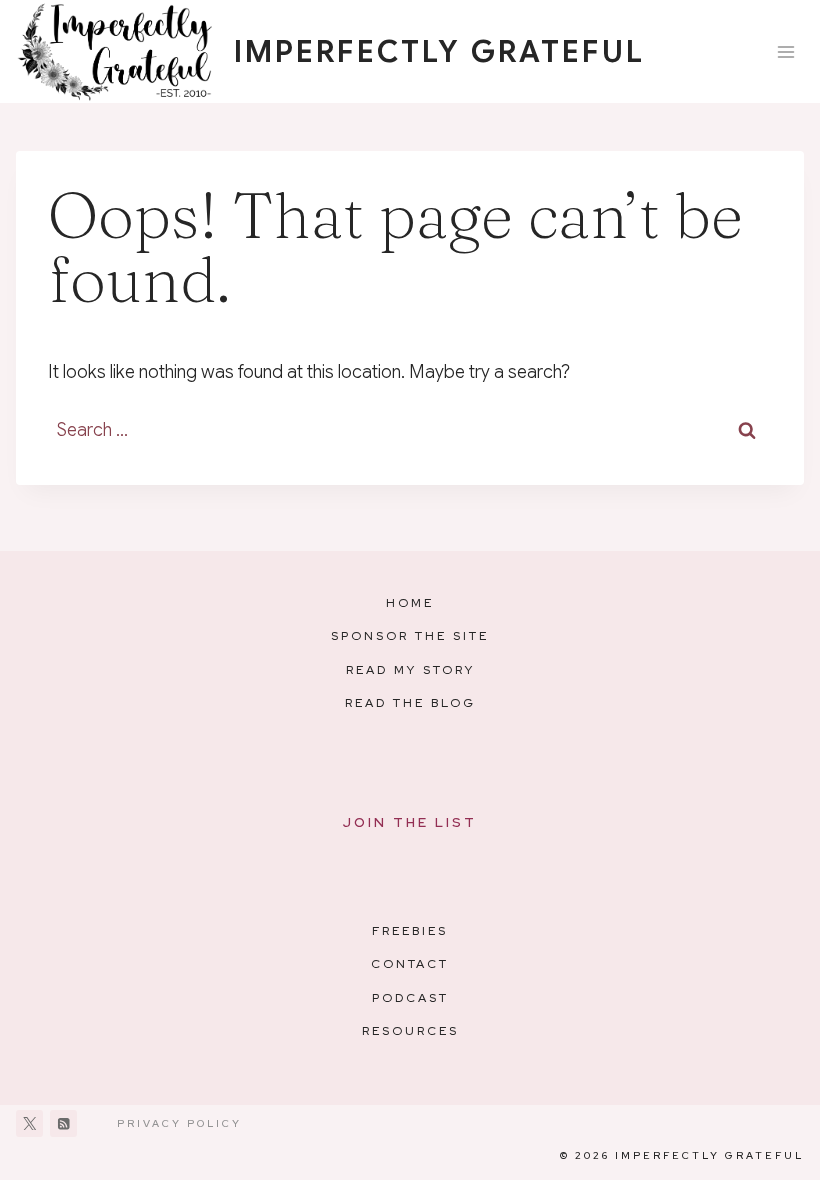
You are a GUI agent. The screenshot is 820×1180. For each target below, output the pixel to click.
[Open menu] (785, 51)
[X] (29, 1123)
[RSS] (63, 1123)
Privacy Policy (179, 1123)
